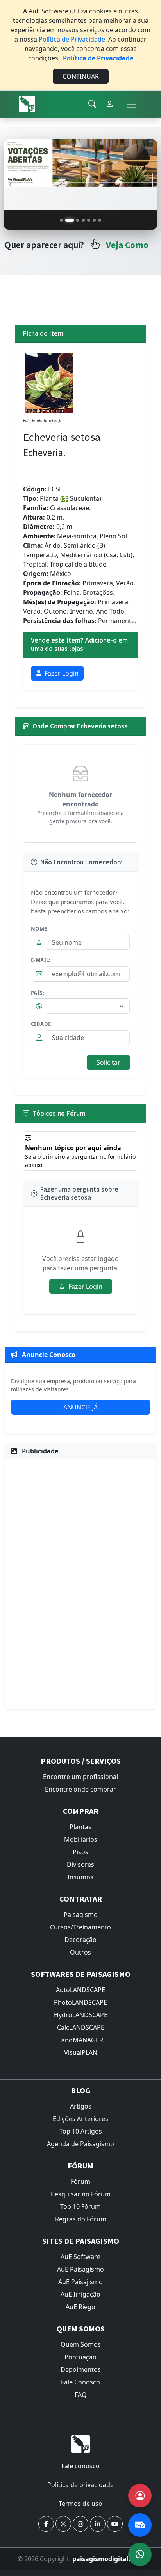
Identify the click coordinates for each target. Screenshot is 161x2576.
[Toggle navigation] (132, 104)
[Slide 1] (61, 220)
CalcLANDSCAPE (81, 2027)
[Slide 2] (67, 220)
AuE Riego (80, 2307)
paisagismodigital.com (108, 2559)
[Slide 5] (89, 220)
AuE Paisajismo (80, 2282)
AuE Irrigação (80, 2294)
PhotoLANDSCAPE (80, 2002)
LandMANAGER (81, 2040)
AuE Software (80, 2257)
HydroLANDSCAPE (81, 2015)
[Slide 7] (100, 220)
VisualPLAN (81, 2052)
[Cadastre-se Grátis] (140, 2496)
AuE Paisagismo (80, 2269)
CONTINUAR (81, 76)
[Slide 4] (83, 220)
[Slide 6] (94, 220)
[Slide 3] (75, 220)
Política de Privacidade (72, 39)
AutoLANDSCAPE (80, 1990)
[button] (46, 2524)
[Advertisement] (80, 1583)
